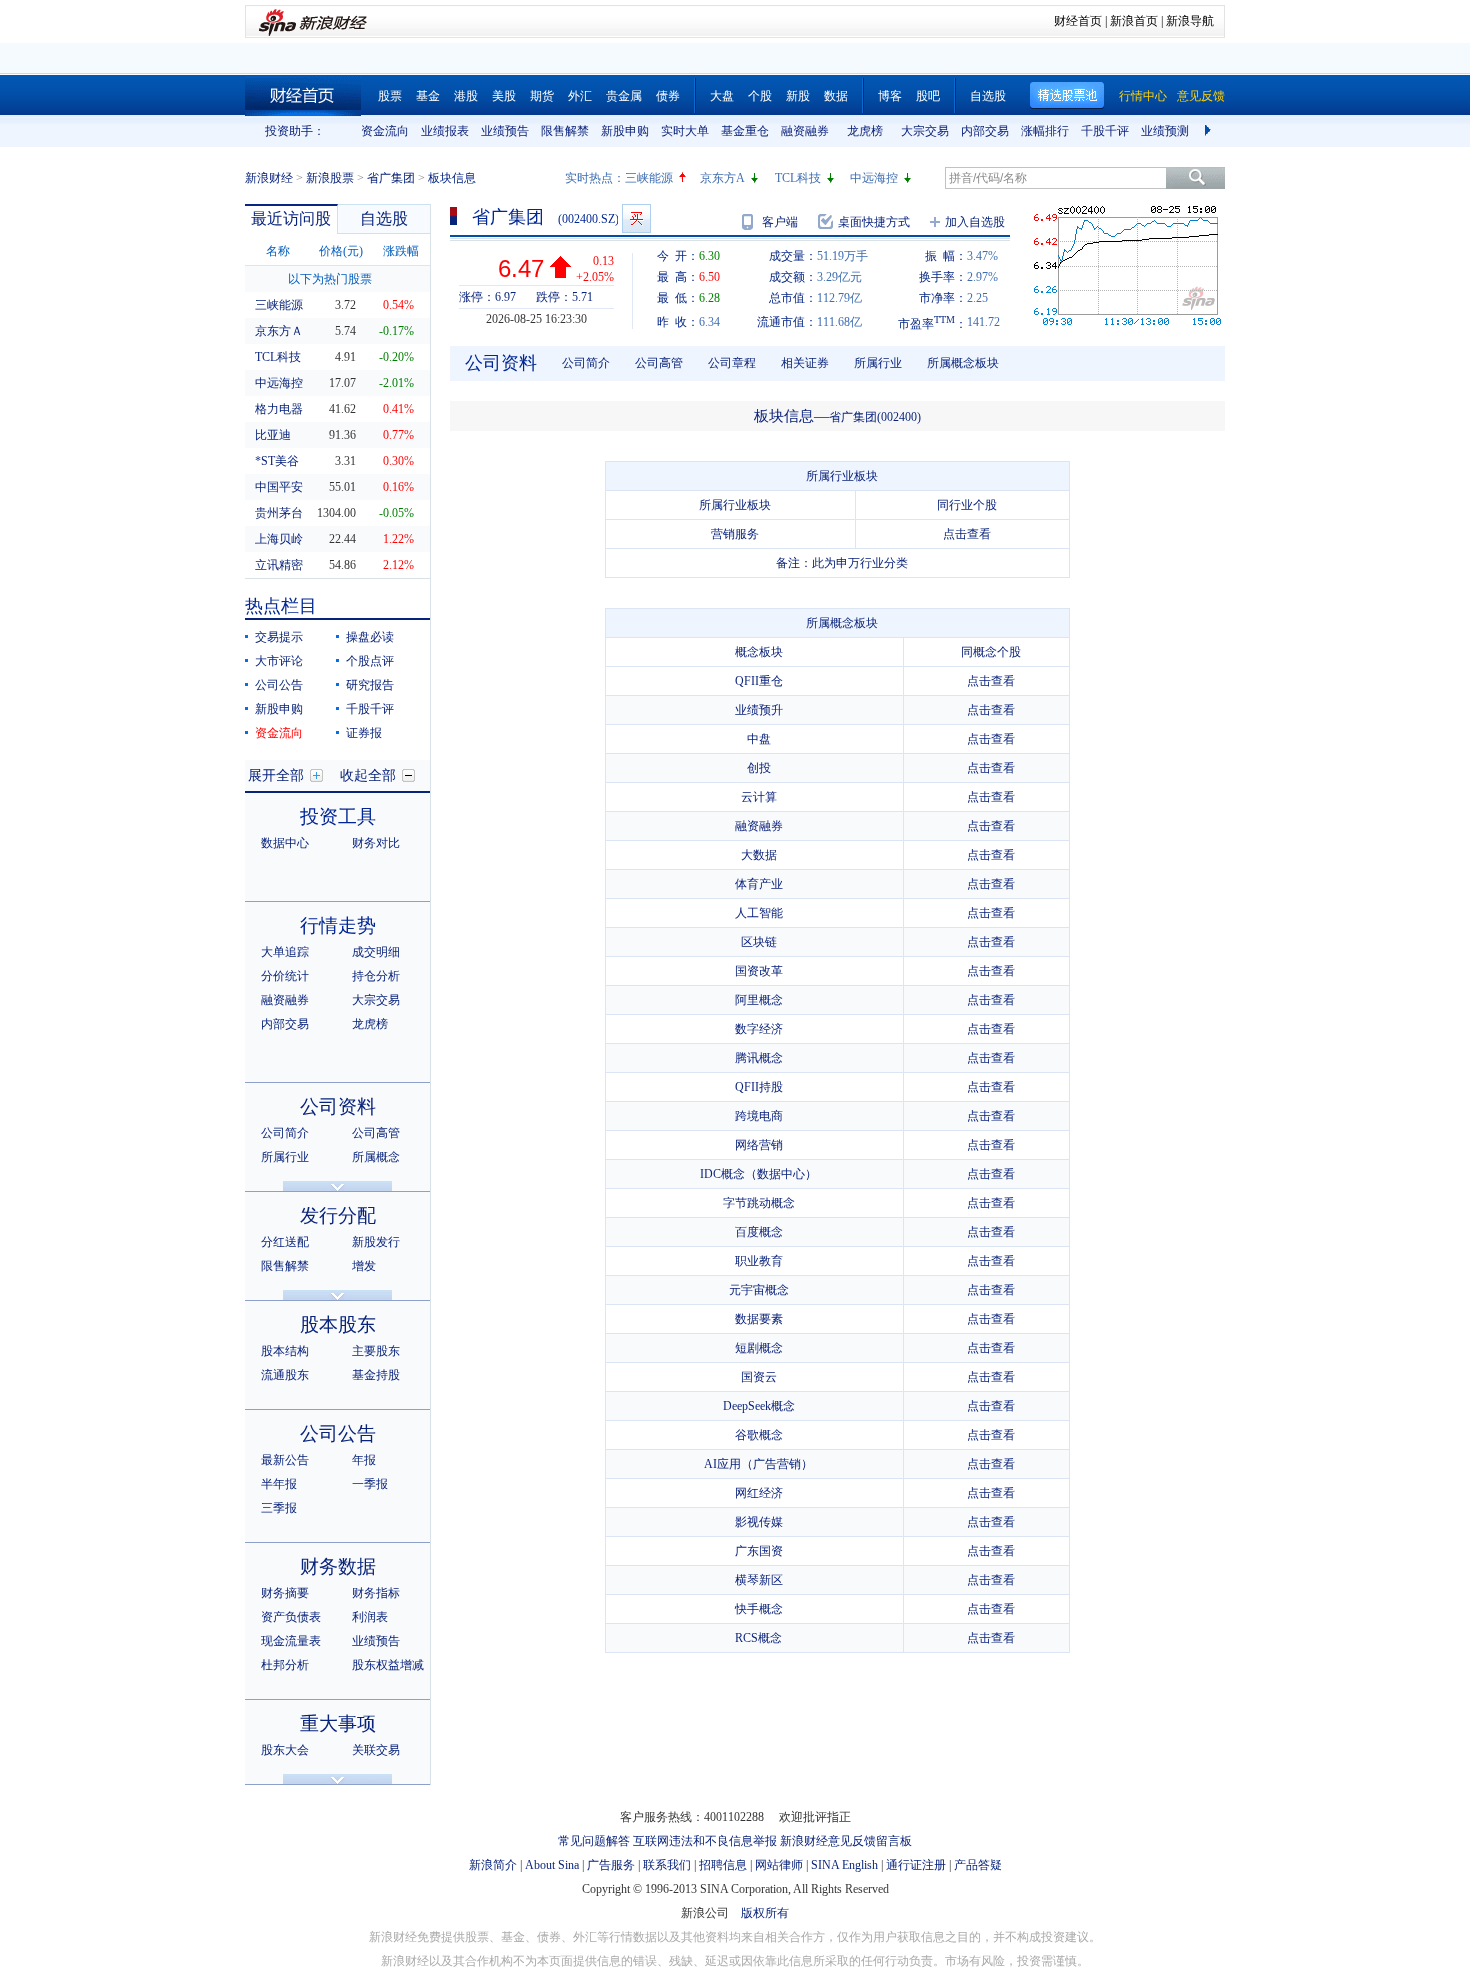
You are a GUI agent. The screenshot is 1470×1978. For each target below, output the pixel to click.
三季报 (279, 1508)
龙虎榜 (865, 131)
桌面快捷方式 (874, 222)
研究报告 (370, 685)
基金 (428, 96)
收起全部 (368, 775)
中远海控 (874, 178)
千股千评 (1105, 131)
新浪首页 (1134, 21)
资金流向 (385, 131)
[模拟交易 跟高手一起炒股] (636, 218)
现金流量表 (291, 1641)
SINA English (844, 1865)
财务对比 (376, 843)
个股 (760, 96)
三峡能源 (649, 178)
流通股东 (285, 1375)
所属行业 (285, 1157)
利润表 (370, 1617)
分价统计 (285, 976)
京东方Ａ (279, 331)
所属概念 (376, 1157)
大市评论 (279, 661)
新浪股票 (330, 178)
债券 (668, 96)
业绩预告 (505, 131)
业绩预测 (1165, 131)
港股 (466, 96)
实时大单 (685, 131)
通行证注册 (916, 1865)
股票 (390, 96)
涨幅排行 (1045, 131)
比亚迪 (273, 435)
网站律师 (779, 1865)
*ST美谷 (277, 461)
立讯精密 (279, 565)
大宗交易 (925, 131)
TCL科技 (798, 178)
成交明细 (376, 952)
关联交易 (376, 1750)
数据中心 (285, 843)
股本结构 (285, 1351)
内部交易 (985, 131)
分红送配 (285, 1242)
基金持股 (376, 1375)
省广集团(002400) (875, 417)
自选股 (988, 96)
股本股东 (338, 1324)
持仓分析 (376, 976)
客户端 (780, 222)
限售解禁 (565, 131)
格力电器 (279, 409)
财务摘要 (285, 1593)
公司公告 (279, 685)
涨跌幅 (401, 251)
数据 (836, 96)
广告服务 (611, 1865)
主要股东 (376, 1351)
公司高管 (376, 1133)
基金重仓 (745, 131)
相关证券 (805, 363)
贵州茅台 (279, 513)
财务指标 (376, 1593)
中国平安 (279, 487)
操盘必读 (370, 637)
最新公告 (285, 1460)
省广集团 (391, 178)
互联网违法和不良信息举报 (705, 1841)
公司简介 (285, 1133)
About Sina (552, 1865)
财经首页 (1078, 21)
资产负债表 (291, 1617)
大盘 (722, 96)
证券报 (364, 733)
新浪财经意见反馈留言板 (846, 1841)
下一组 (1210, 131)
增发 (364, 1266)
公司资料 (338, 1106)
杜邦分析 (285, 1665)
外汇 (580, 96)
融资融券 (805, 131)
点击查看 (967, 534)
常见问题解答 (594, 1841)
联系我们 (667, 1865)
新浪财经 (269, 178)
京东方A (722, 178)
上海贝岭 (279, 539)
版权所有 (765, 1913)
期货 (542, 96)
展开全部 (276, 775)
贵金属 (624, 96)
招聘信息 (723, 1865)
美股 (504, 96)
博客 (890, 96)
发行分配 (338, 1215)
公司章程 (732, 363)
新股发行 (376, 1242)
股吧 (928, 96)
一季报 (370, 1484)
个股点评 (370, 661)
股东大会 (285, 1750)
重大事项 (338, 1723)
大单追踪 (285, 952)
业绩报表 (445, 131)
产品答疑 (978, 1865)
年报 (364, 1460)
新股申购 (625, 131)
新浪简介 (493, 1865)
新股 (798, 96)
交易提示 (279, 637)
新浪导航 (1190, 21)
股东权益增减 (388, 1665)
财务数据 (338, 1566)
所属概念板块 (963, 363)
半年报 (279, 1484)
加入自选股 (975, 222)
